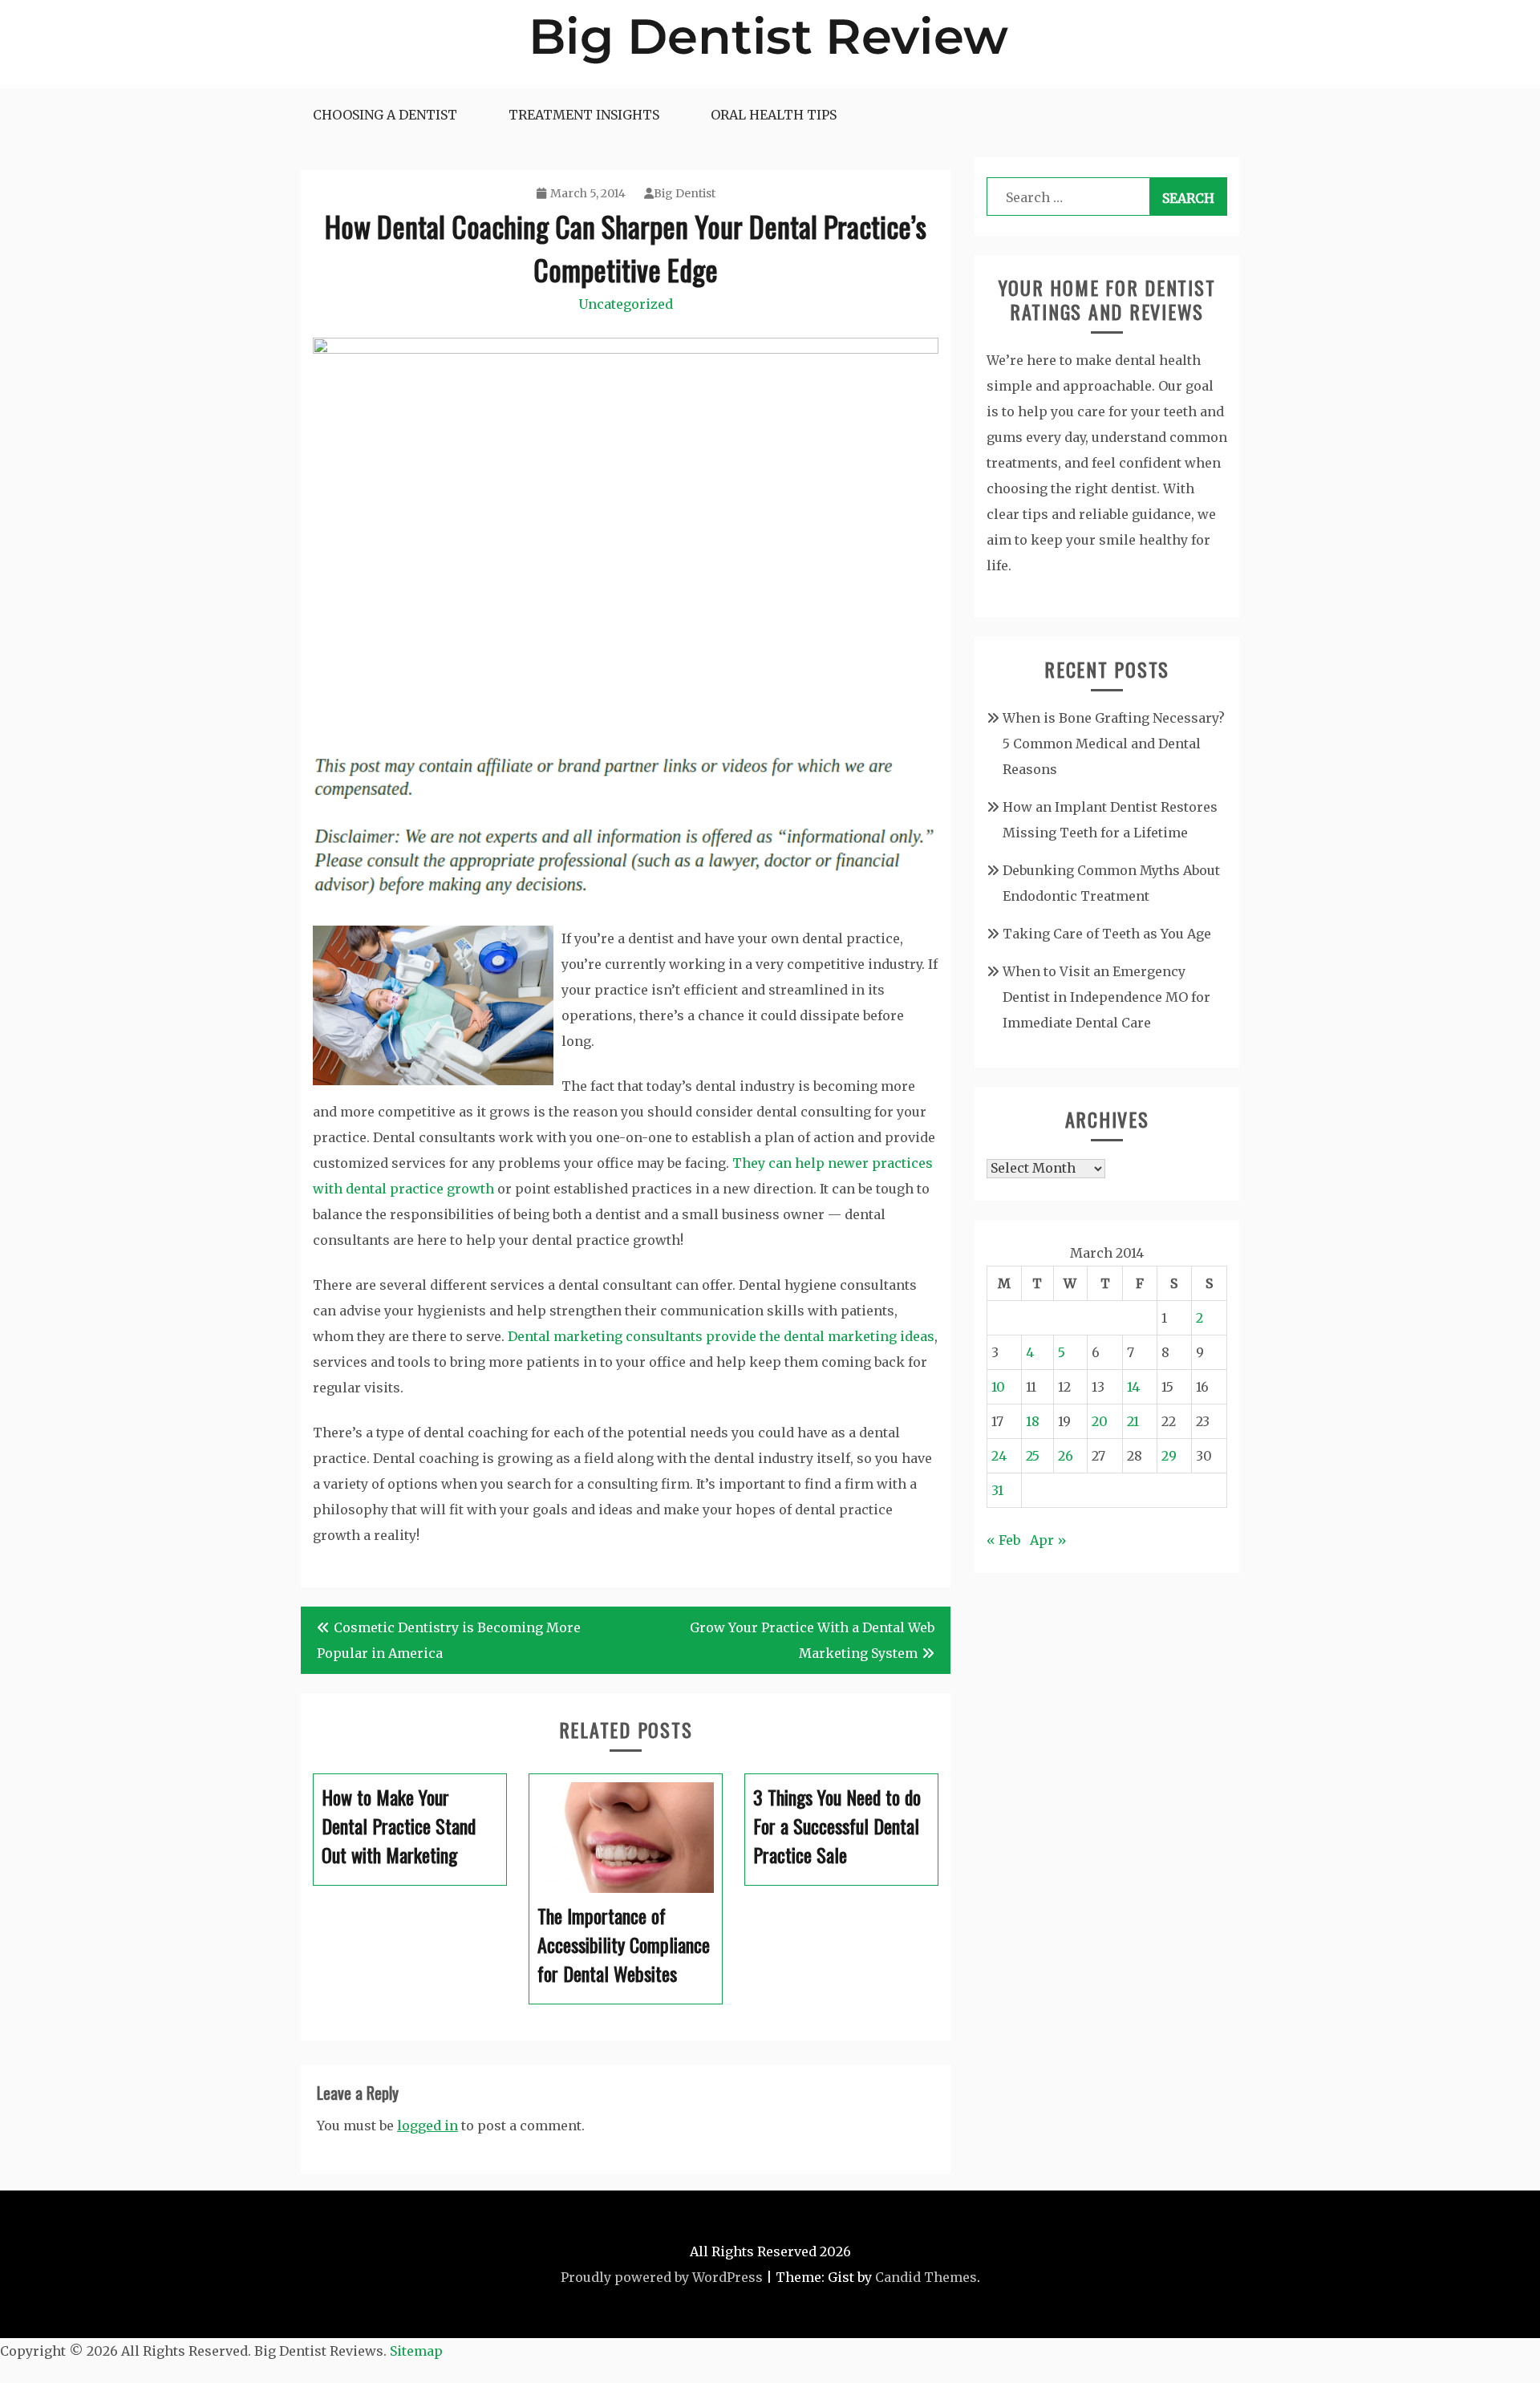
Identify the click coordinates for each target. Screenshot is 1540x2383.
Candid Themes (926, 2277)
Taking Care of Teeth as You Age (1107, 934)
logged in (428, 2126)
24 (999, 1456)
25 (1033, 1456)
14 (1133, 1387)
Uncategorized (626, 304)
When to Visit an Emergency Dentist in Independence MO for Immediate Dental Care (1106, 997)
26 (1066, 1456)
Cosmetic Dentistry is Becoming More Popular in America (449, 1640)
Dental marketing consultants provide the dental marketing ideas (721, 1336)
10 (998, 1387)
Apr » (1048, 1540)
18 (1033, 1421)
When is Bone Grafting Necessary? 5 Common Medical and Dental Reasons (1114, 744)
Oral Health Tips (774, 115)
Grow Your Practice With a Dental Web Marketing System (812, 1640)
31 (997, 1490)
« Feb (1003, 1540)
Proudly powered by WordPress (662, 2277)
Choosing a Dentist (385, 115)
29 (1169, 1456)
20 (1100, 1421)
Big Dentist (685, 193)
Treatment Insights (584, 115)
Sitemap (416, 2351)
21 (1133, 1421)
